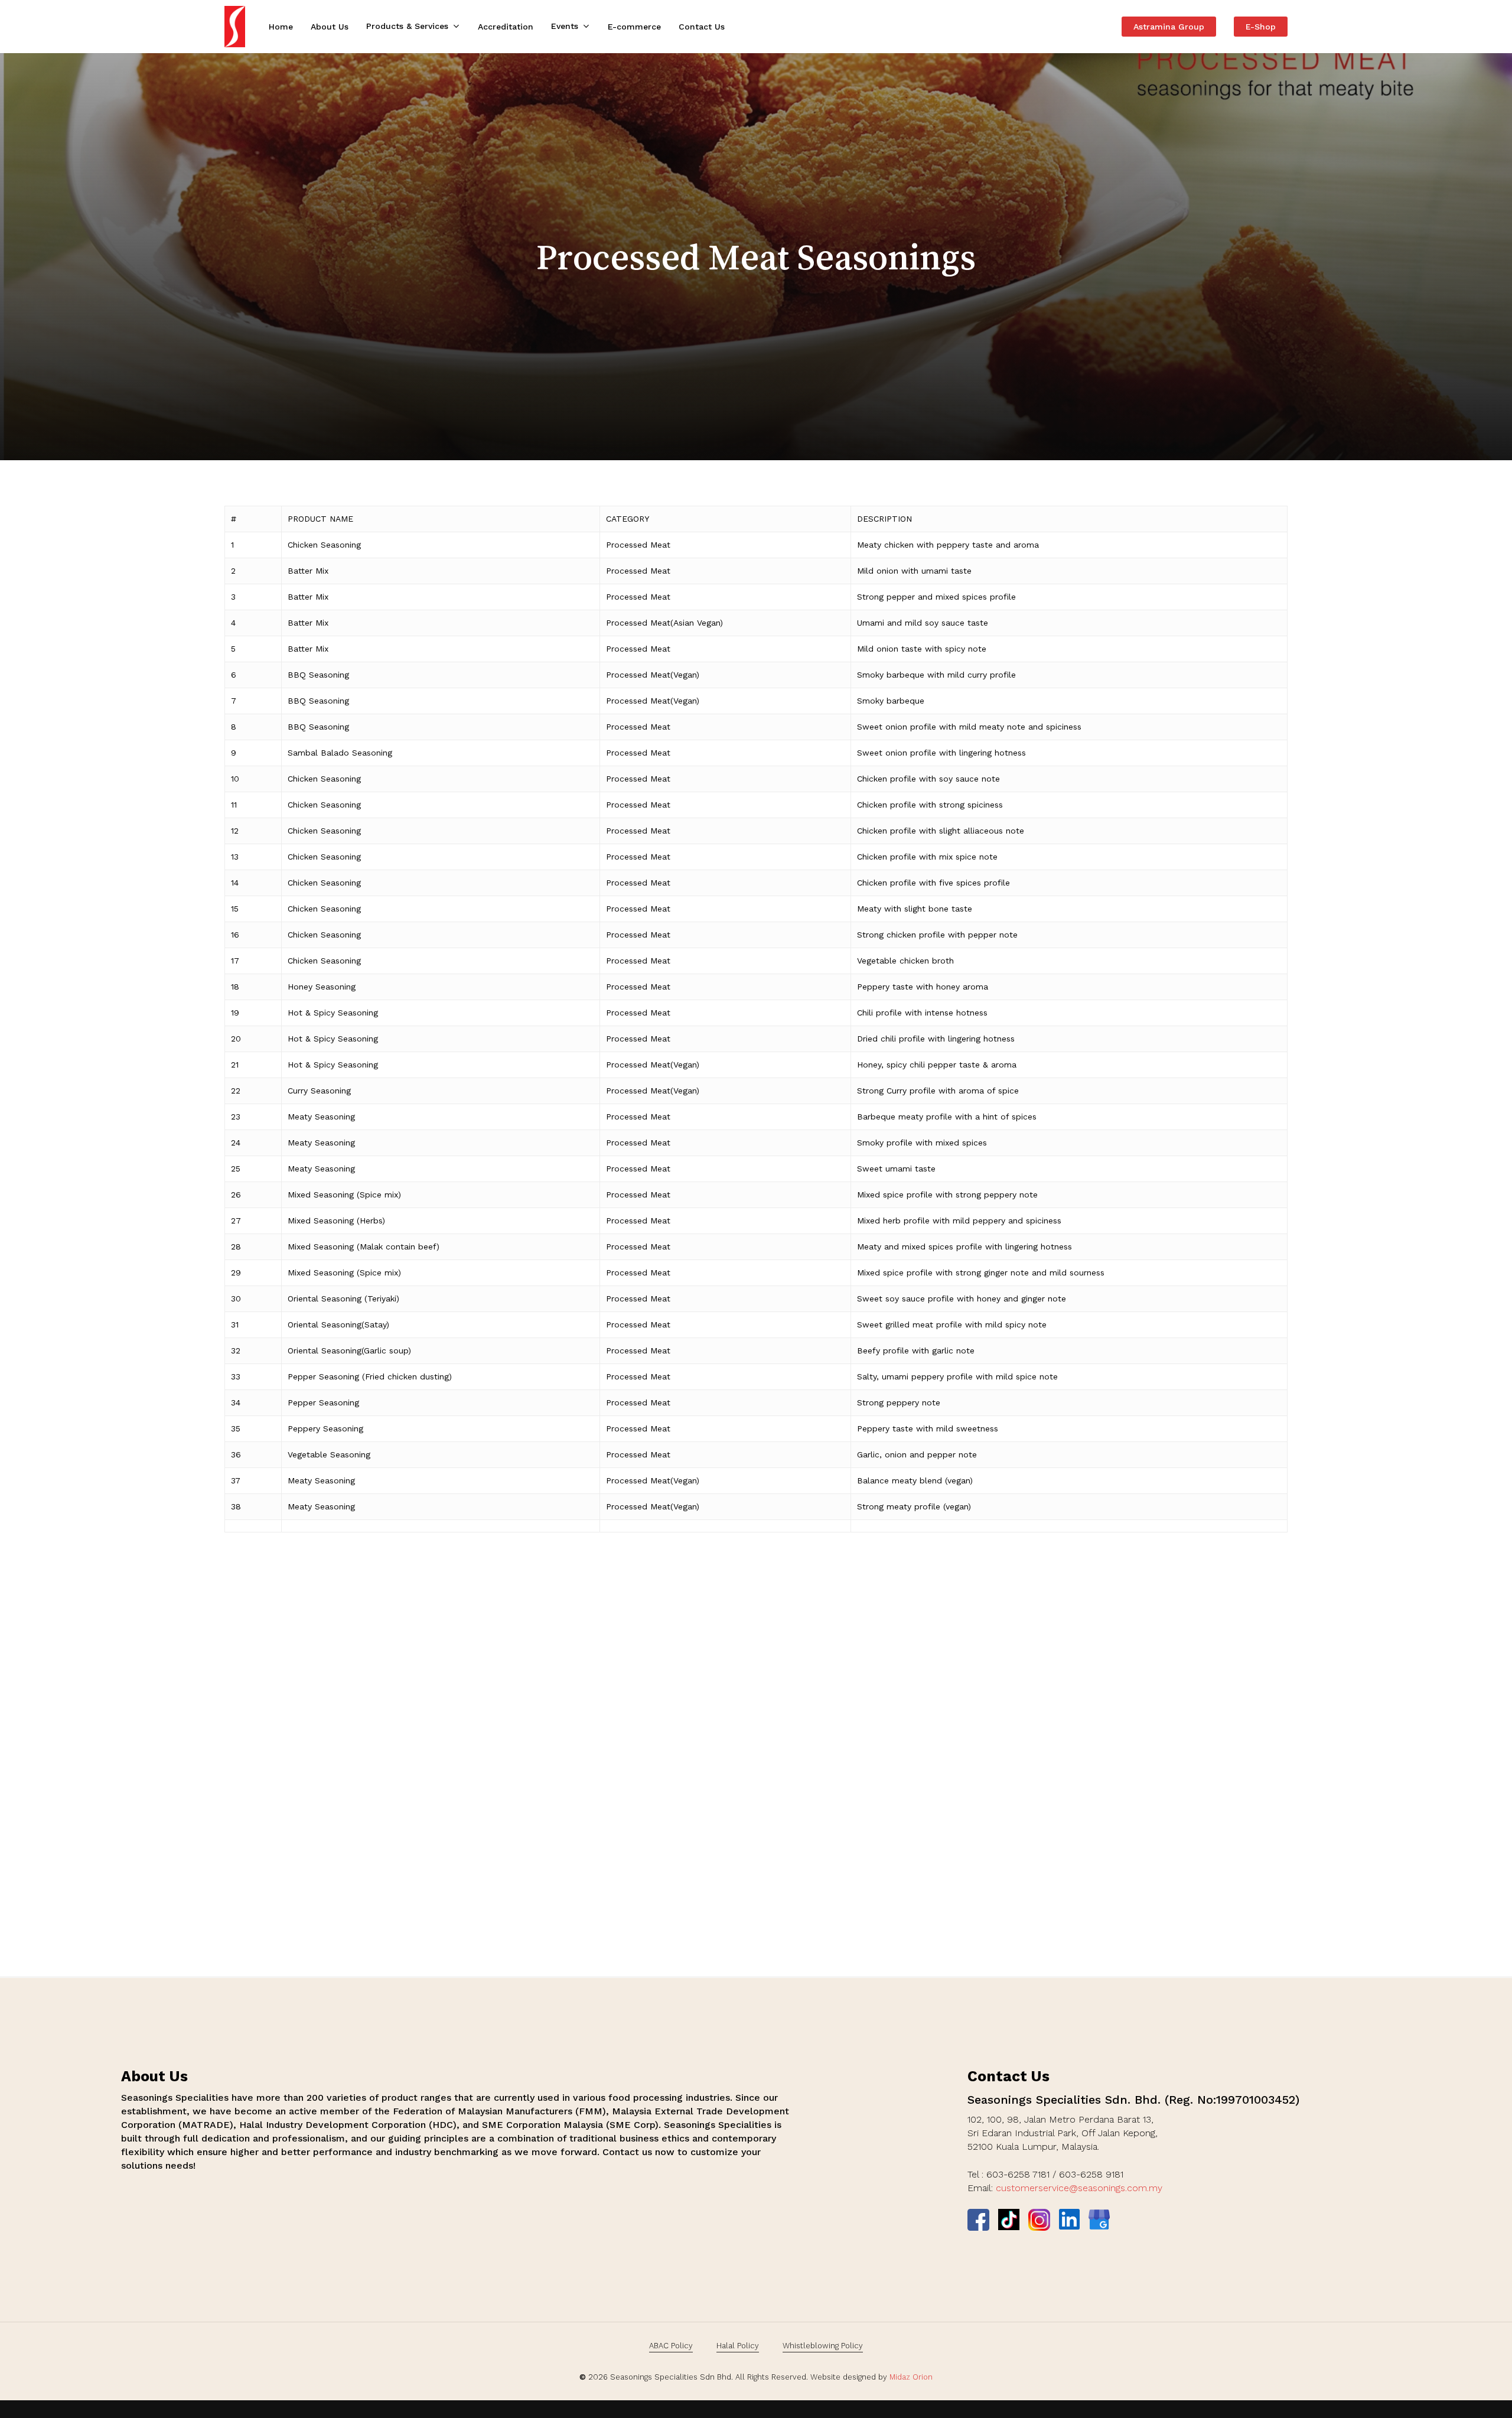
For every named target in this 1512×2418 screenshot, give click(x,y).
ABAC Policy (671, 2346)
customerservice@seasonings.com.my (1079, 2188)
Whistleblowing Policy (823, 2346)
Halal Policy (738, 2346)
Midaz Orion (911, 2377)
